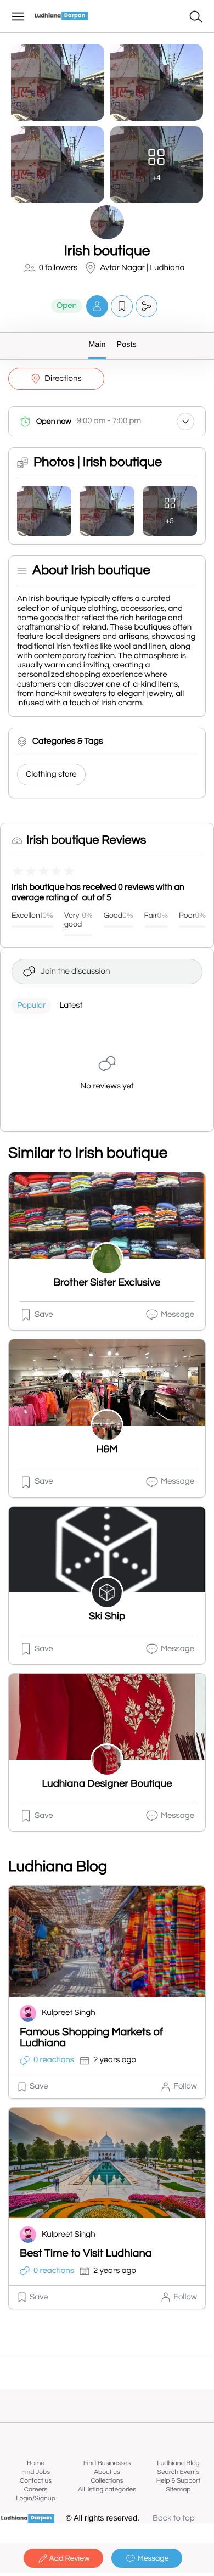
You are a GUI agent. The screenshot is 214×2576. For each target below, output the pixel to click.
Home (36, 2463)
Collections (107, 2481)
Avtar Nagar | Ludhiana (142, 268)
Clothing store (51, 775)
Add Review (70, 2558)
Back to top (174, 2519)
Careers (36, 2490)
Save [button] (44, 1315)
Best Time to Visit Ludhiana (86, 2254)
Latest (71, 1006)
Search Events (179, 2472)
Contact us (36, 2481)
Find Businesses (107, 2463)
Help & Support (178, 2481)
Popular (31, 1006)
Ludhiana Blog (178, 2463)
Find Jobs (36, 2472)
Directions (63, 379)
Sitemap (178, 2490)
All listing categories (107, 2490)
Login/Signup (36, 2498)
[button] (97, 306)
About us (107, 2472)
